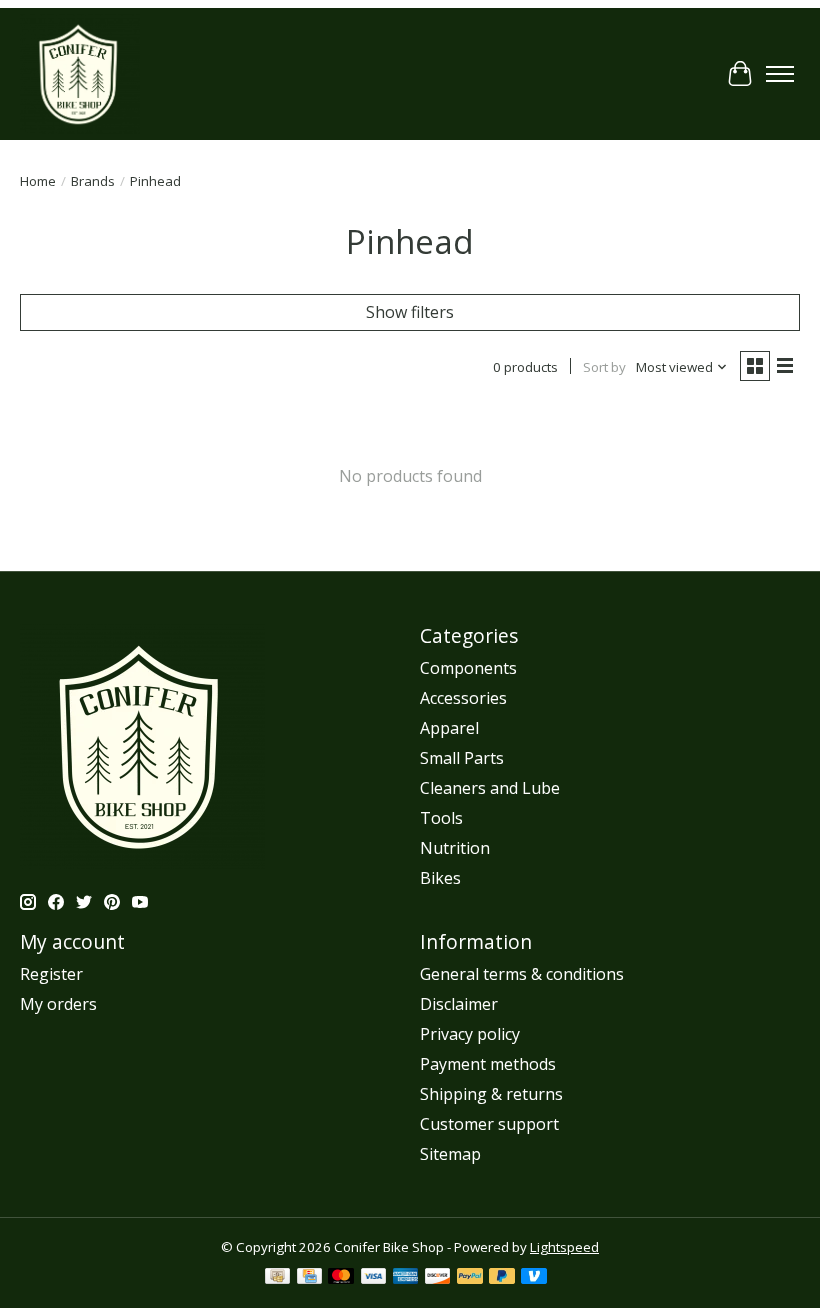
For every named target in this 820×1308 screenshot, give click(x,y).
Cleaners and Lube (490, 788)
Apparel (449, 728)
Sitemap (450, 1154)
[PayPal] (470, 1278)
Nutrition (455, 848)
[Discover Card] (438, 1278)
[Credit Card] (309, 1278)
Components (468, 668)
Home (38, 181)
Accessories (463, 698)
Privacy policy (470, 1034)
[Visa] (374, 1278)
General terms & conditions (522, 974)
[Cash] (277, 1278)
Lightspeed (564, 1247)
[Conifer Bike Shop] (80, 74)
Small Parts (462, 758)
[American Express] (406, 1278)
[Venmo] (534, 1278)
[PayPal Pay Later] (502, 1278)
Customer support (489, 1124)
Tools (441, 818)
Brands (93, 181)
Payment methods (488, 1064)
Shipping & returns (491, 1094)
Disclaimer (459, 1004)
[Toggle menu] (780, 74)
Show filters (410, 312)
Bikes (440, 878)
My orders (58, 1004)
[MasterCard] (341, 1278)
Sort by (604, 367)
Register (51, 974)
